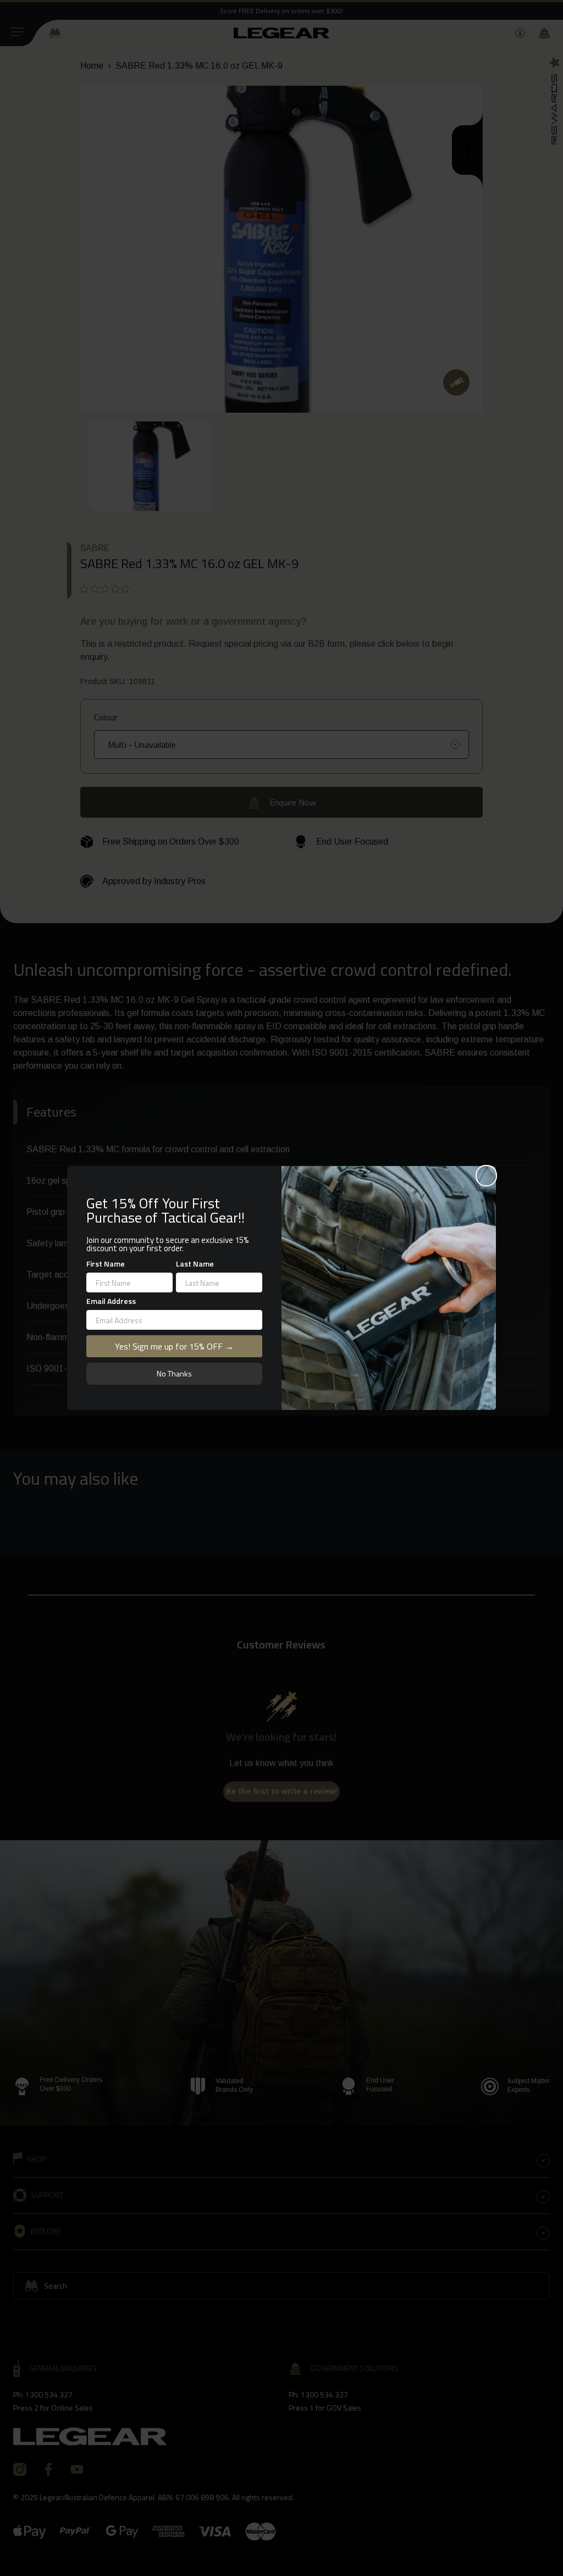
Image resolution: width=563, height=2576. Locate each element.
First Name (106, 1264)
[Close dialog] (486, 1176)
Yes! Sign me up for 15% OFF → (174, 1346)
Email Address (111, 1301)
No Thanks (174, 1373)
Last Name (195, 1264)
